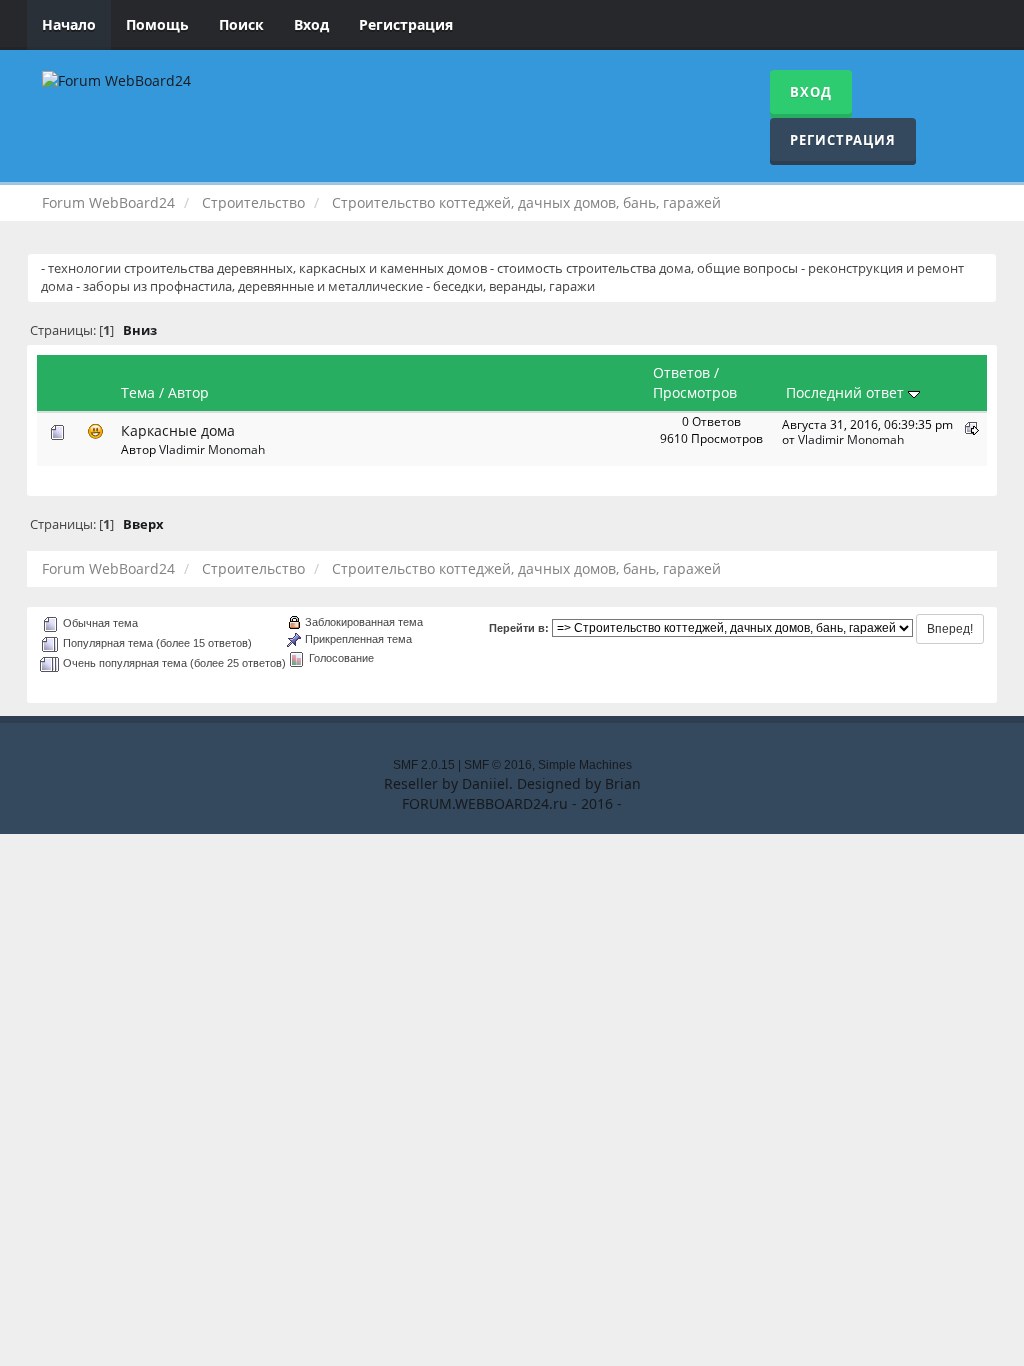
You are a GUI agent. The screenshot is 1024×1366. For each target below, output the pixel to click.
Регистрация (406, 24)
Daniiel (485, 783)
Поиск (241, 24)
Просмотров (695, 392)
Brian (623, 783)
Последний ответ (847, 392)
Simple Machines (585, 765)
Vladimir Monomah (212, 449)
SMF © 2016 (498, 765)
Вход (311, 24)
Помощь (157, 24)
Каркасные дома (178, 430)
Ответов (681, 372)
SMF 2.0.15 (424, 765)
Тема (138, 392)
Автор (188, 392)
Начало (69, 24)
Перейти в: (519, 628)
